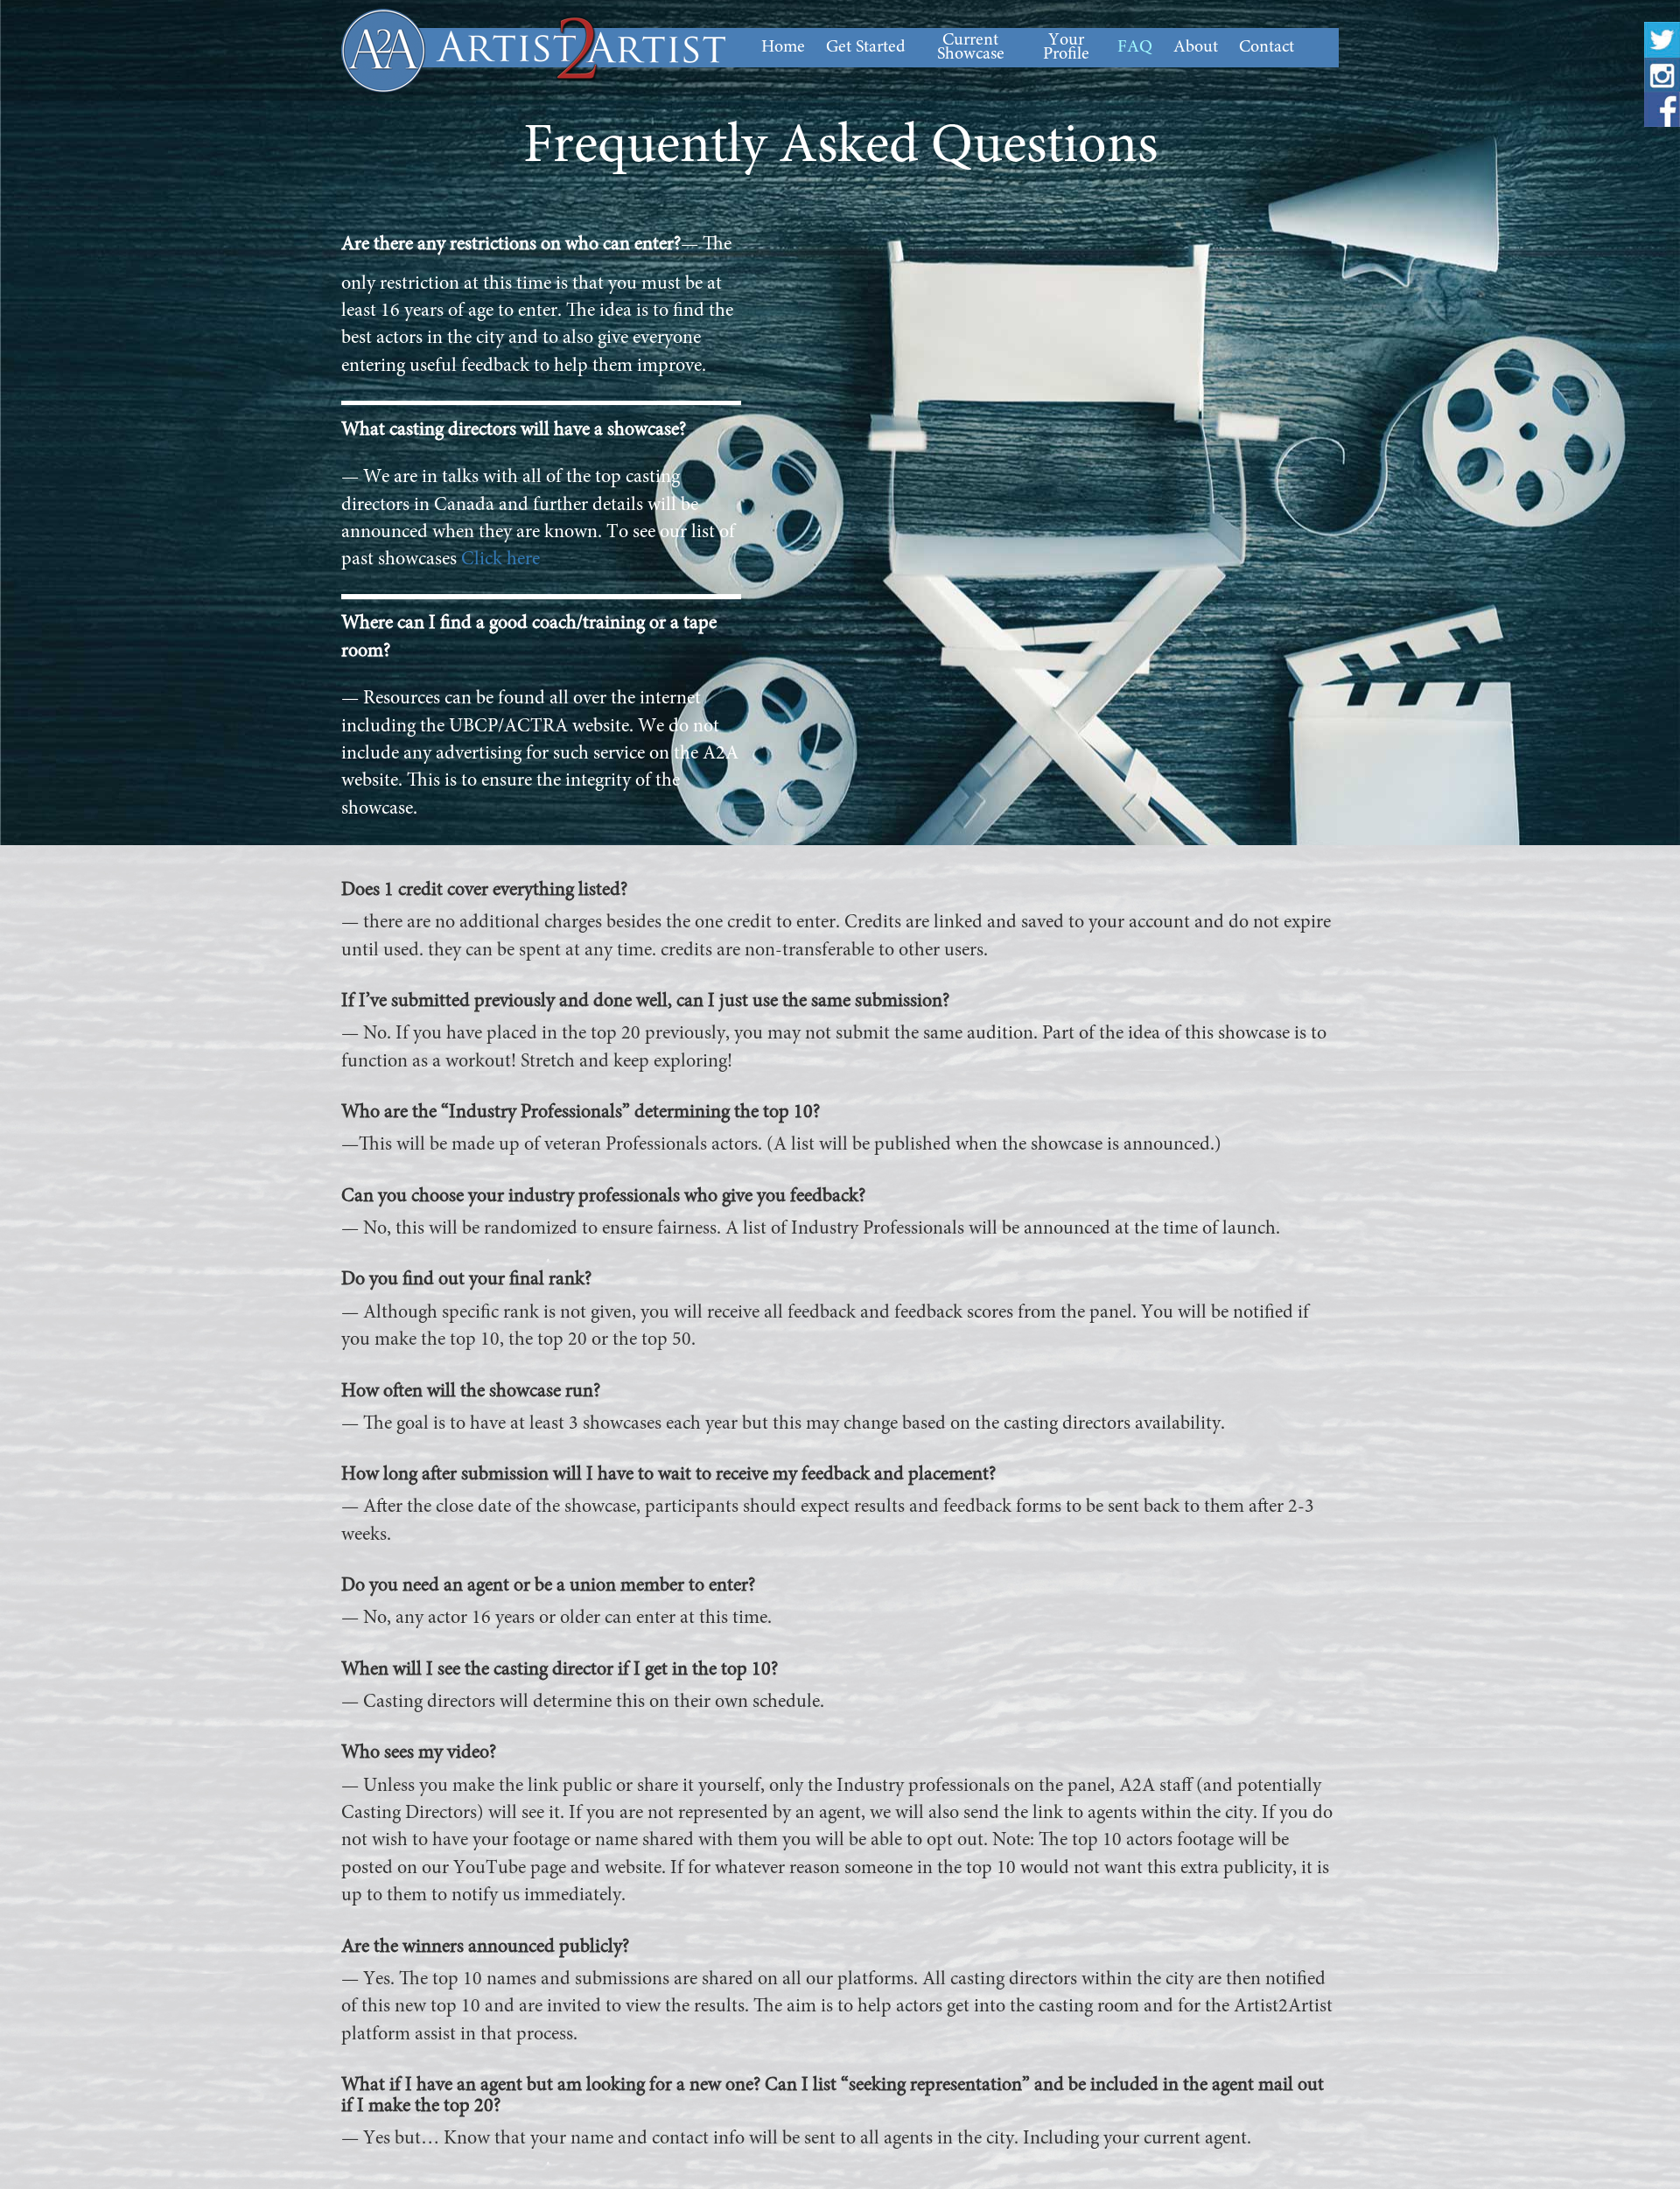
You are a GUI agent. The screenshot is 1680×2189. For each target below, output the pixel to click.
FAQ (1135, 47)
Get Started (866, 47)
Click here (500, 560)
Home (783, 47)
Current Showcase (971, 47)
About (1196, 47)
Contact (1267, 47)
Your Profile (1066, 47)
